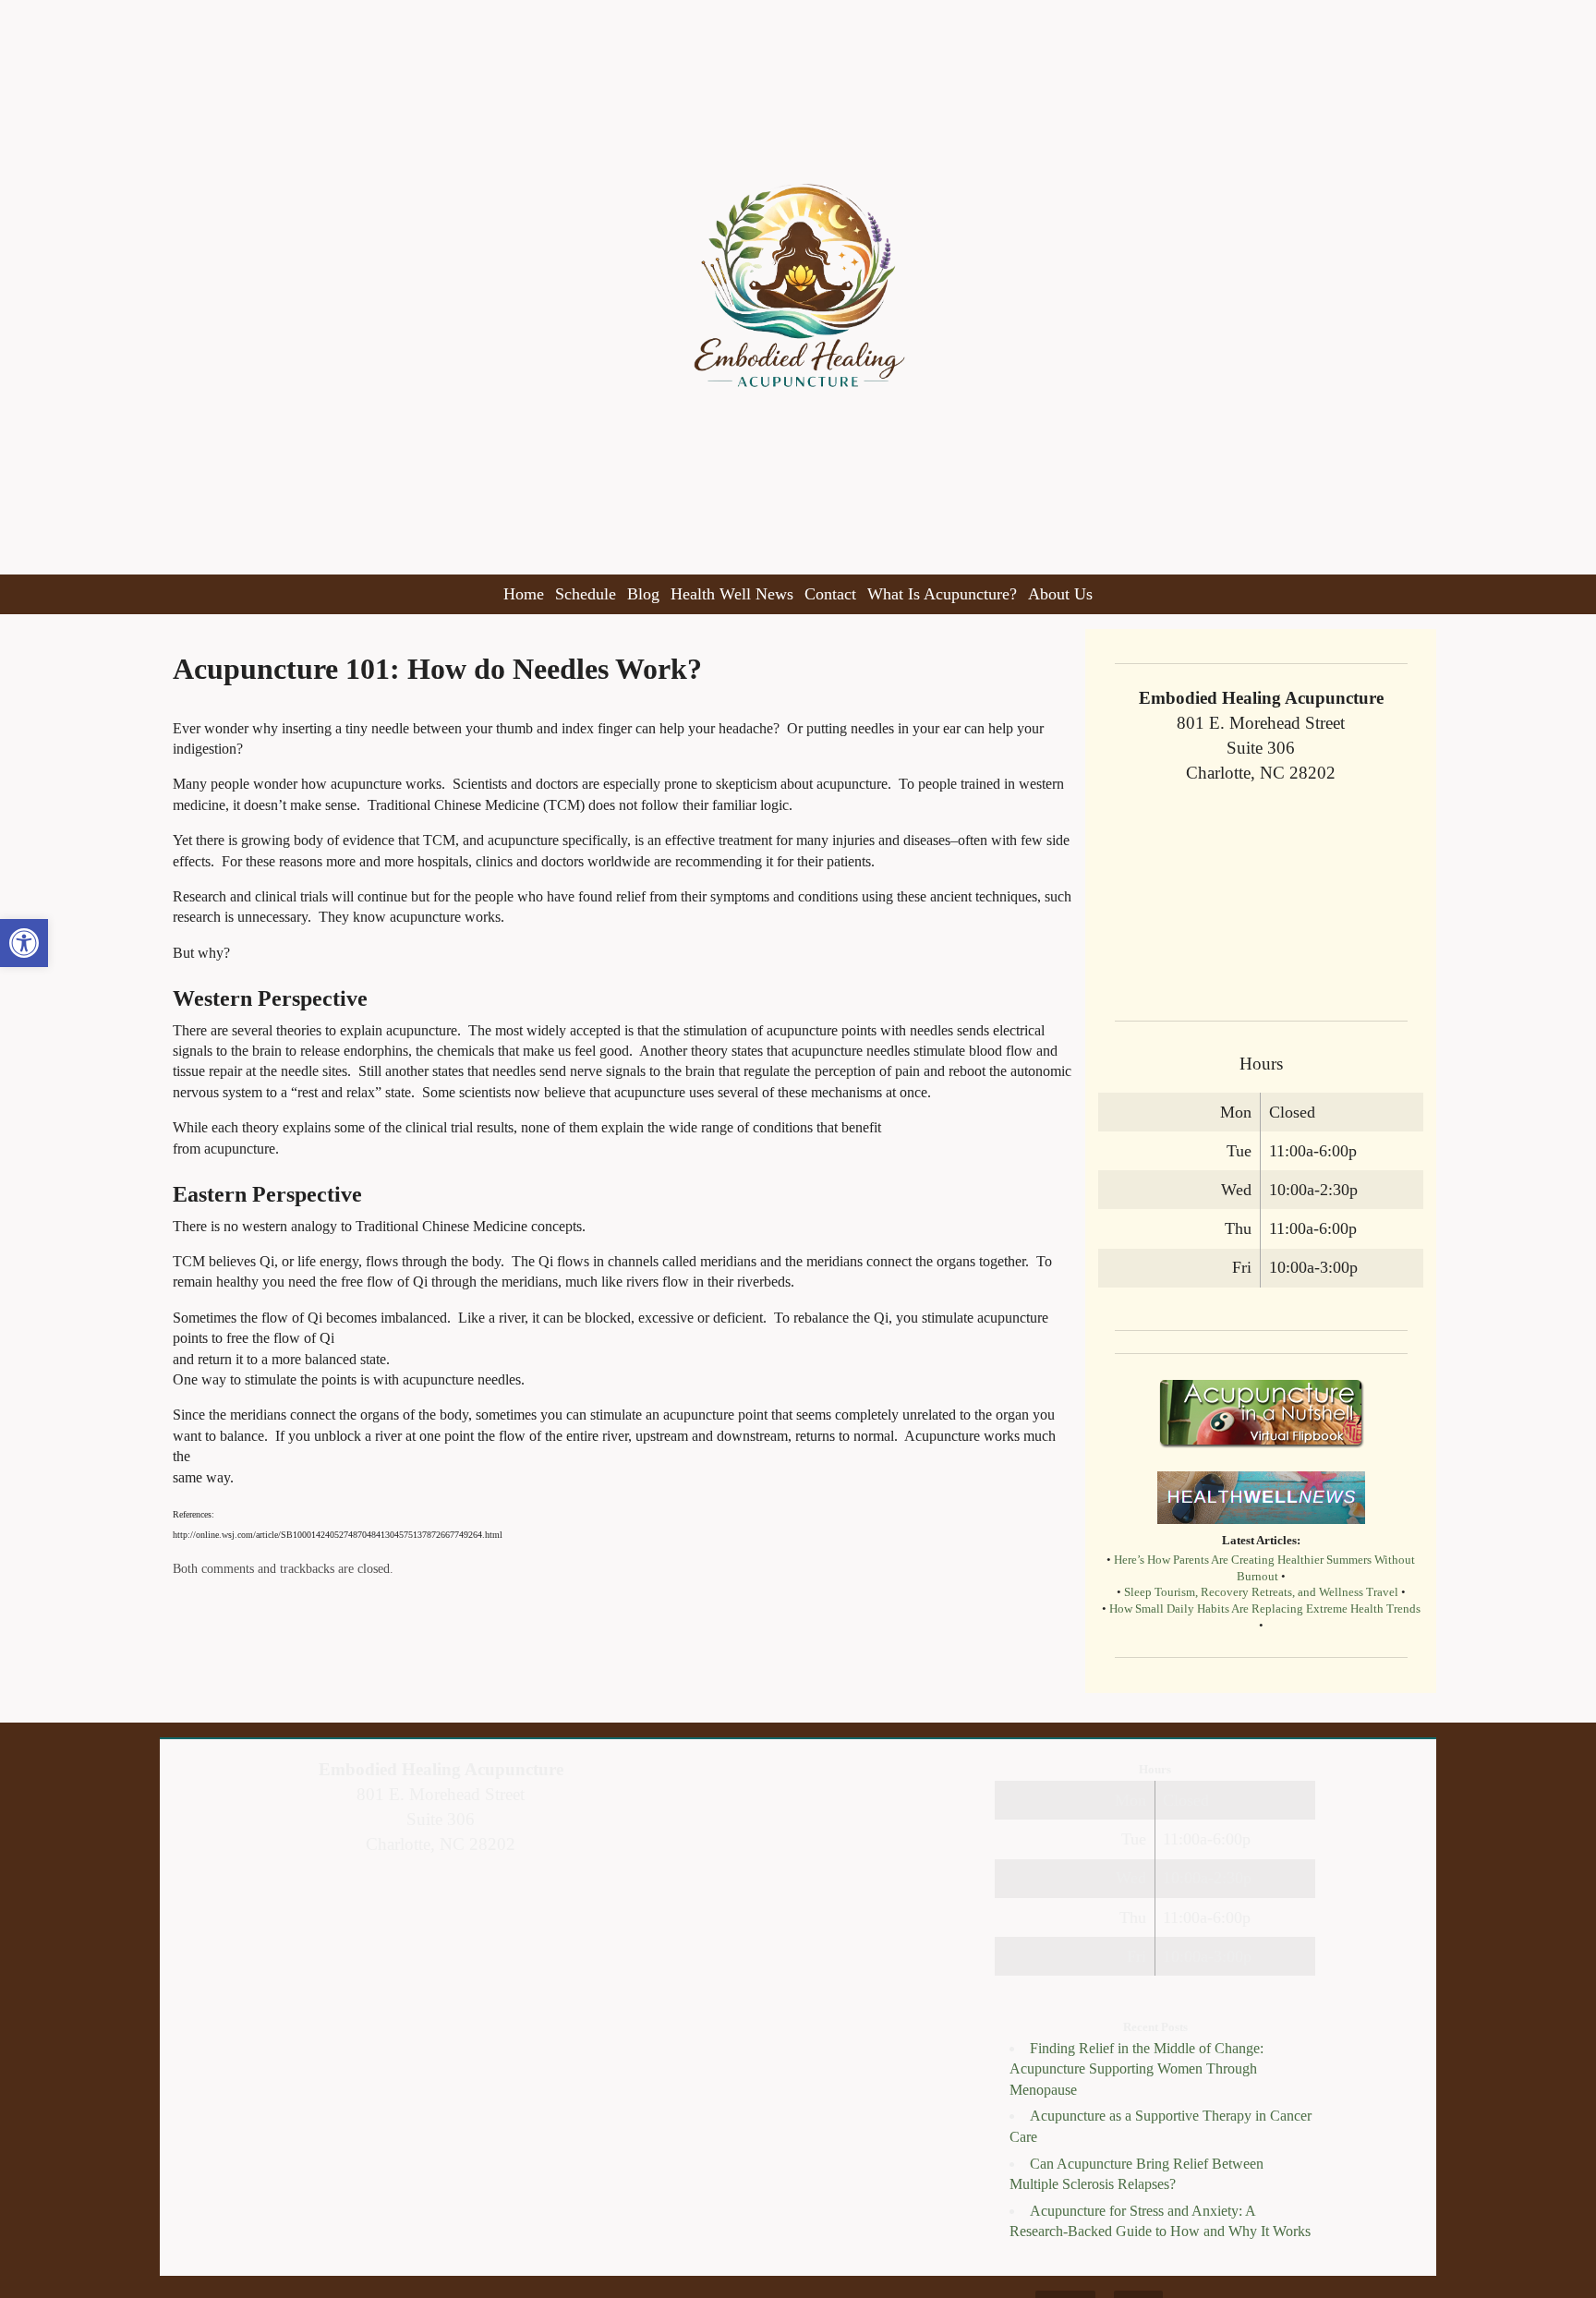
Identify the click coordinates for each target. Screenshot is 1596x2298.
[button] (24, 943)
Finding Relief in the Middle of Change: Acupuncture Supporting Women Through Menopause (1137, 2069)
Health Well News (732, 594)
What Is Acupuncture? (942, 594)
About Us (1060, 594)
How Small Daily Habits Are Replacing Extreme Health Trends (1265, 1609)
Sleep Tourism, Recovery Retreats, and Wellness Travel (1261, 1592)
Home (524, 594)
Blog (643, 594)
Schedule (586, 594)
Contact (830, 594)
